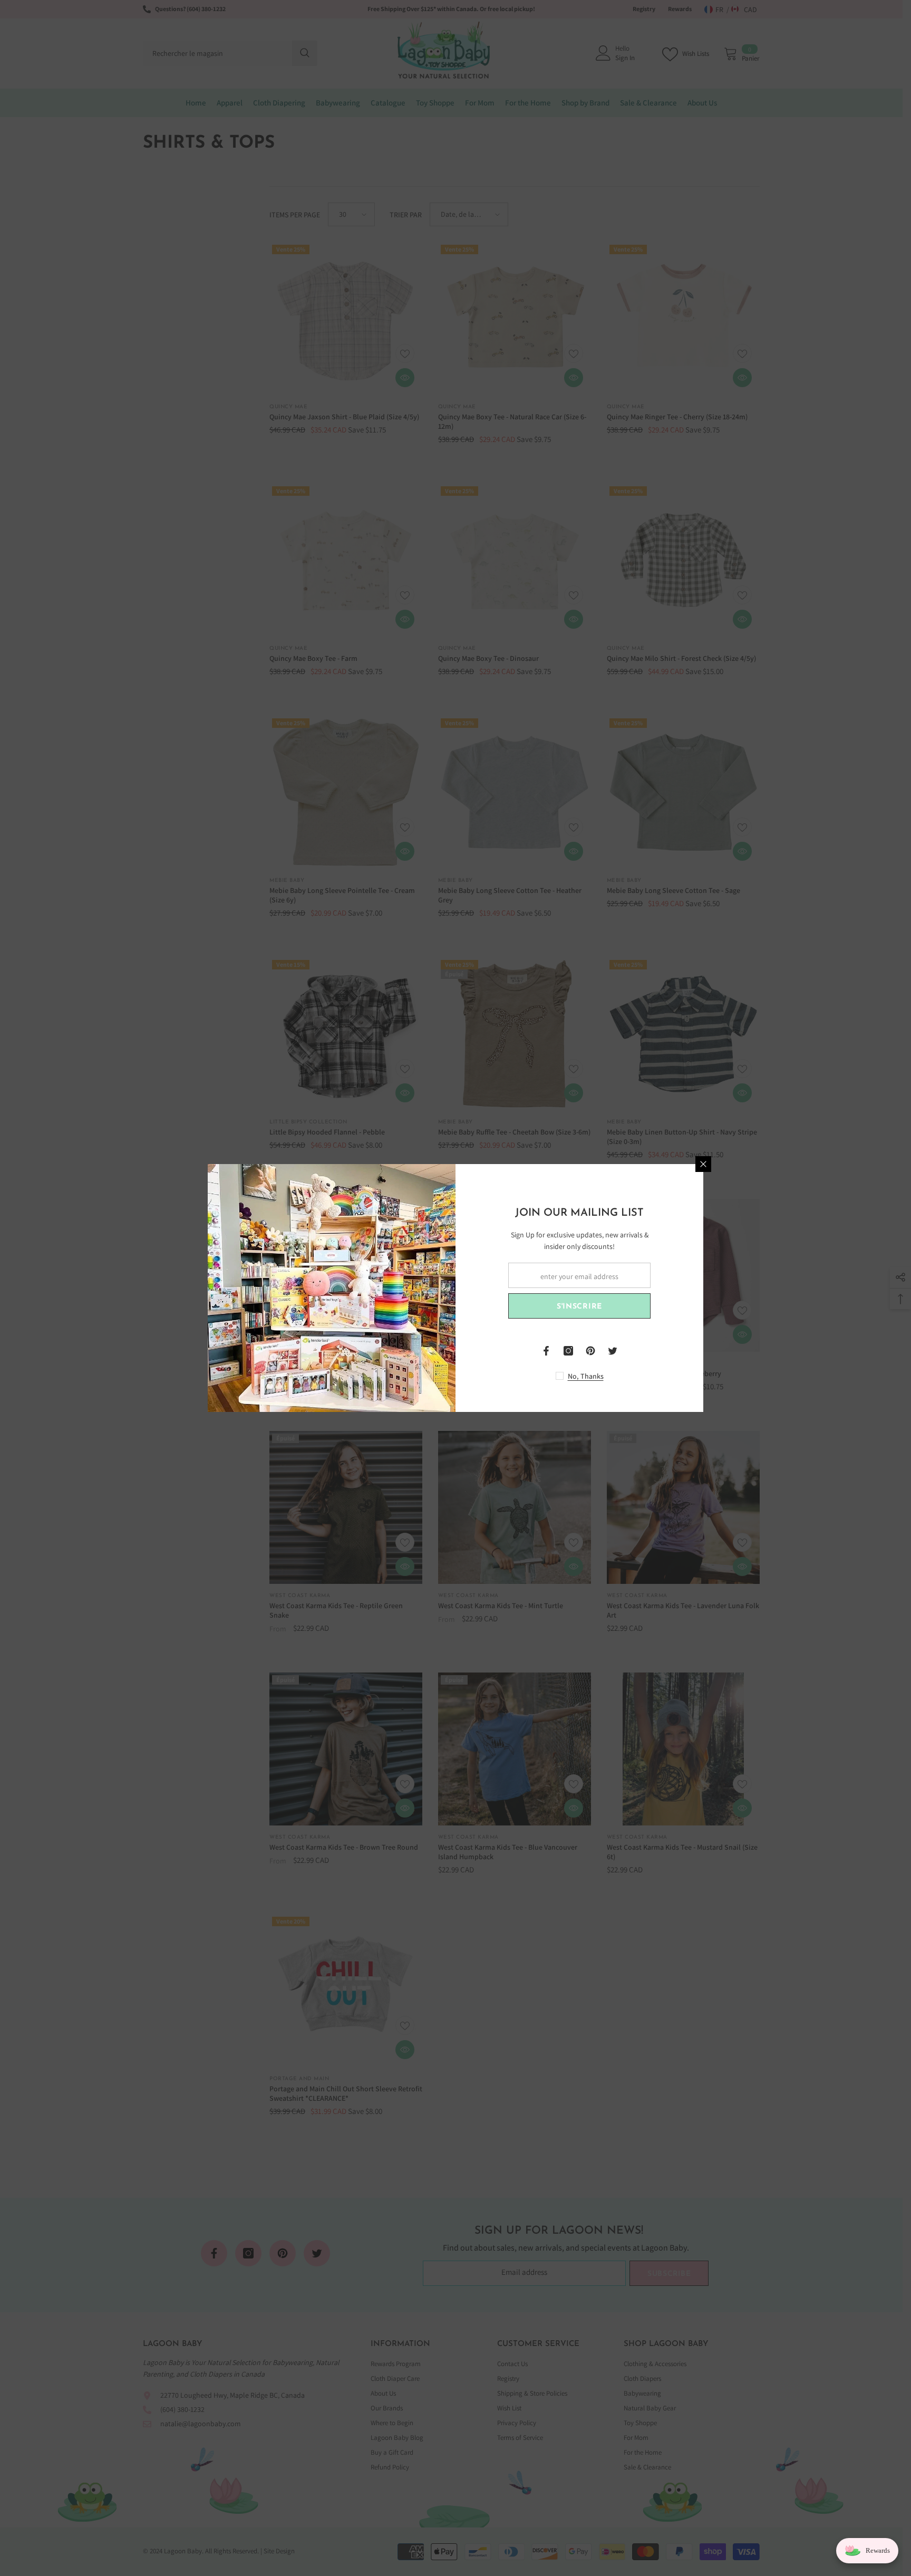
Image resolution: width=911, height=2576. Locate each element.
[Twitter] (613, 1351)
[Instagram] (568, 1351)
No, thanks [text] (586, 1376)
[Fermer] (703, 1164)
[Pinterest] (590, 1351)
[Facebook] (546, 1351)
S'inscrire (579, 1307)
